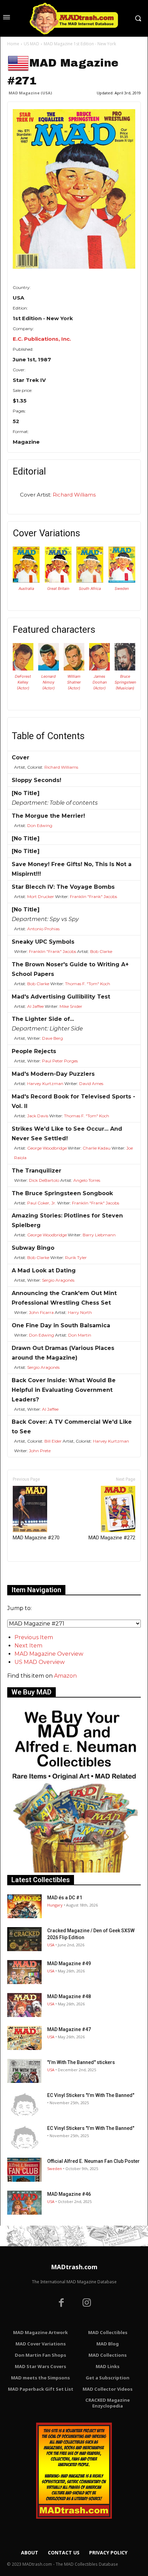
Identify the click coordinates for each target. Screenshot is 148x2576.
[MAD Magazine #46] (24, 2203)
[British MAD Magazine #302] (58, 581)
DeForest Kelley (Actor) (23, 682)
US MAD (31, 44)
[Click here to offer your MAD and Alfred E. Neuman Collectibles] (74, 1871)
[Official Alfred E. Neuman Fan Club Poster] (24, 2170)
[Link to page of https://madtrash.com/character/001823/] (23, 669)
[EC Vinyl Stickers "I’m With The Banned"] (24, 2104)
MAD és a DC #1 (65, 1898)
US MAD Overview (40, 1662)
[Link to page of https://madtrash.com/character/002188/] (125, 669)
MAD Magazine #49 (69, 1963)
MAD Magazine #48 (69, 1996)
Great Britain (58, 588)
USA (51, 1945)
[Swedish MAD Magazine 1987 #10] (122, 581)
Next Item (28, 1646)
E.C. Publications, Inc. (42, 339)
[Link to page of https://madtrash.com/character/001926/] (99, 669)
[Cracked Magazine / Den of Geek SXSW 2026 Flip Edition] (24, 1939)
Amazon (65, 1676)
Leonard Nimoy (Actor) (49, 682)
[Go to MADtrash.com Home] (74, 18)
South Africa (90, 588)
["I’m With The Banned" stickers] (24, 2071)
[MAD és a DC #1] (24, 1906)
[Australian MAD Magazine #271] (26, 581)
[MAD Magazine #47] (24, 2038)
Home (13, 44)
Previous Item (34, 1637)
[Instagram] (87, 2304)
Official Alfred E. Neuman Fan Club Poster (93, 2161)
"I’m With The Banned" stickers (81, 2062)
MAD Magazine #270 (36, 1538)
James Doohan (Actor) (100, 682)
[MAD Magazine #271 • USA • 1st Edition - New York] (74, 189)
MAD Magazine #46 (69, 2194)
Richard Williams (74, 495)
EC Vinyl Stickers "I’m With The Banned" (91, 2095)
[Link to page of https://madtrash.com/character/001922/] (48, 669)
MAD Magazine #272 (112, 1538)
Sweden (122, 588)
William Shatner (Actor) (74, 682)
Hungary (55, 1905)
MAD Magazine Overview (49, 1654)
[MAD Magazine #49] (24, 1972)
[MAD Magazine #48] (24, 2005)
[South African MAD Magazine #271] (90, 581)
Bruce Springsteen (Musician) (125, 682)
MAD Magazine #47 (69, 2029)
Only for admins (31, 1573)
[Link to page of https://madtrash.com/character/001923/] (74, 669)
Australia (26, 588)
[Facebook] (61, 2304)
